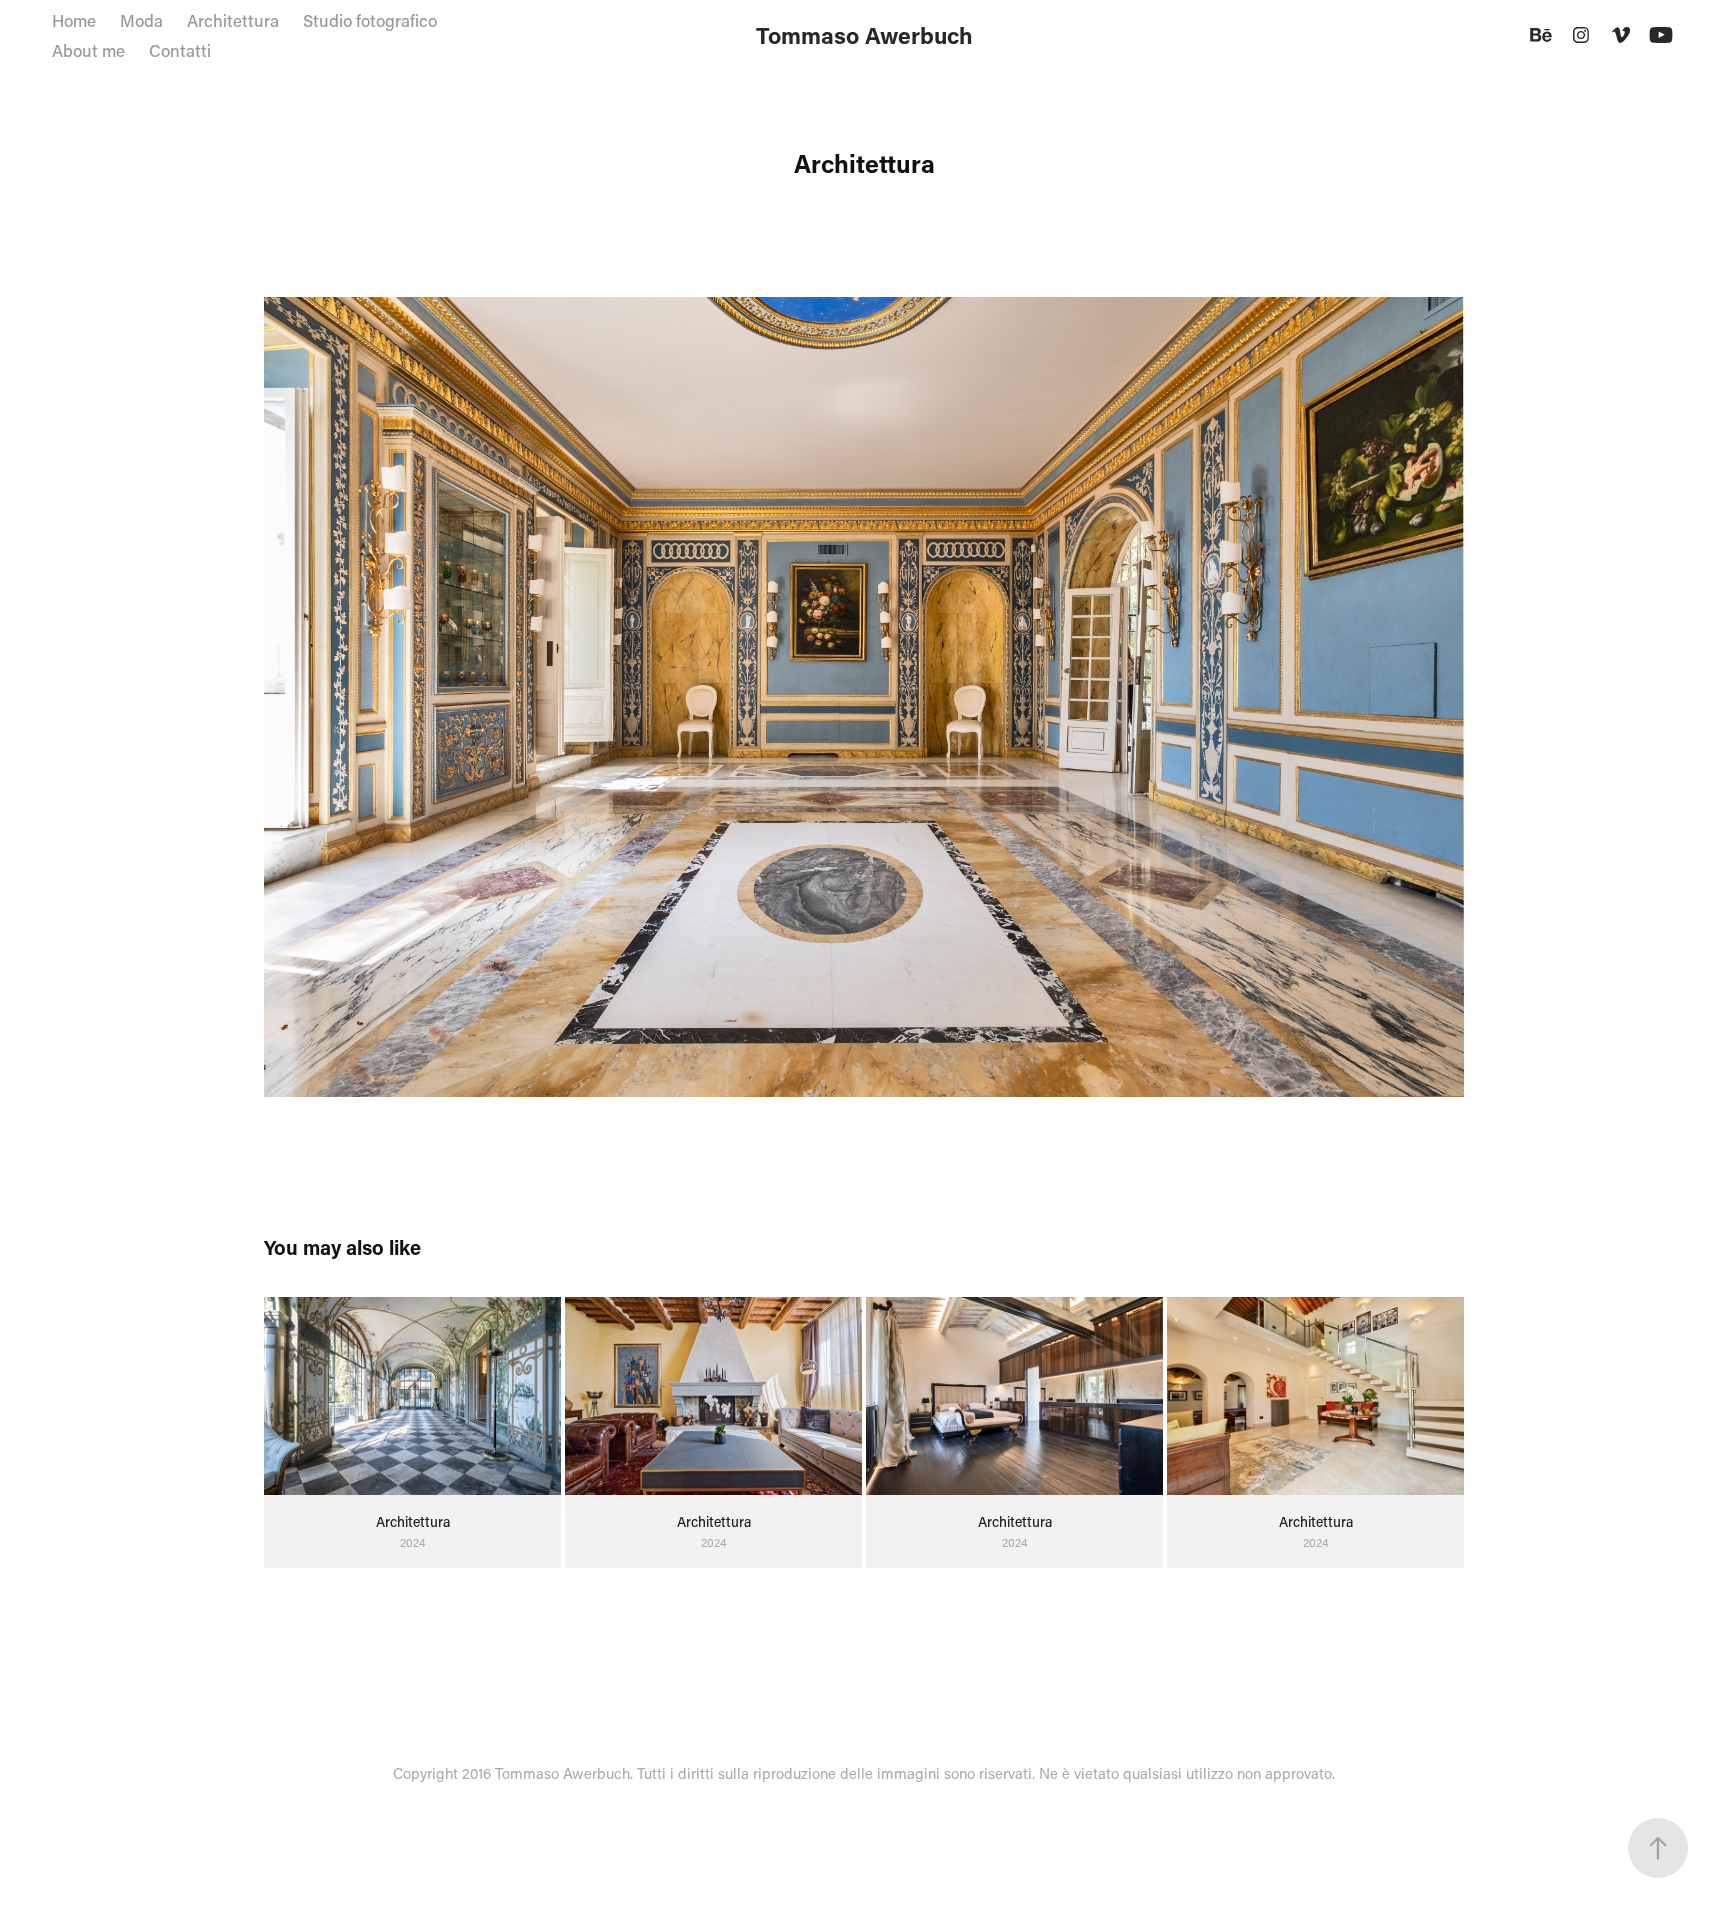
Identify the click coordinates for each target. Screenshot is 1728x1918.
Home (74, 20)
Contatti (180, 50)
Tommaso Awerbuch (864, 35)
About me (88, 50)
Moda (141, 20)
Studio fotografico (370, 20)
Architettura (233, 20)
